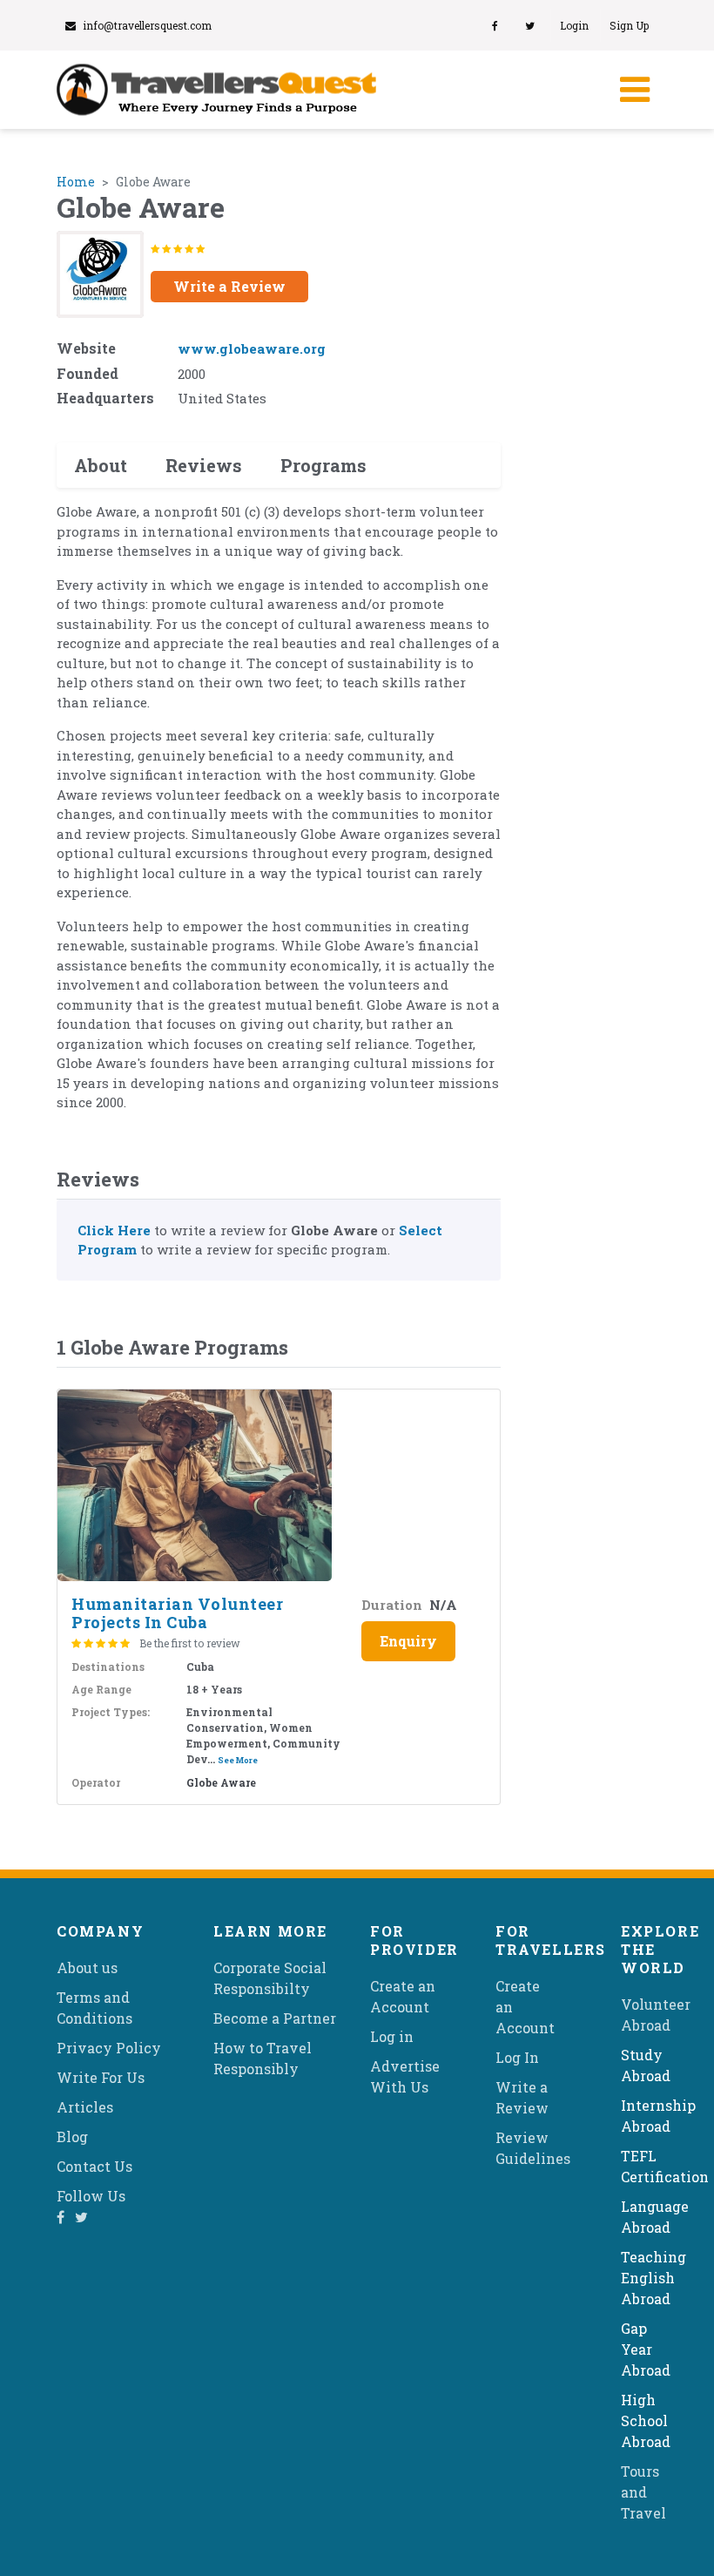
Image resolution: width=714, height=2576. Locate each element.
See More (238, 1760)
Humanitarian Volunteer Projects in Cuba (177, 1613)
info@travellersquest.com (147, 25)
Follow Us (91, 2196)
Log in (392, 2036)
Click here (114, 1230)
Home (76, 182)
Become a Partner (275, 2018)
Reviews (204, 465)
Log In (517, 2057)
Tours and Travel (643, 2492)
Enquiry (408, 1641)
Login (574, 25)
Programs (323, 465)
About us (87, 1967)
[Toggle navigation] (633, 90)
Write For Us (101, 2077)
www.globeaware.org (252, 348)
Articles (85, 2107)
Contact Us (94, 2166)
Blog (72, 2137)
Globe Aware (221, 1782)
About (101, 465)
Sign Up (629, 25)
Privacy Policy (109, 2048)
